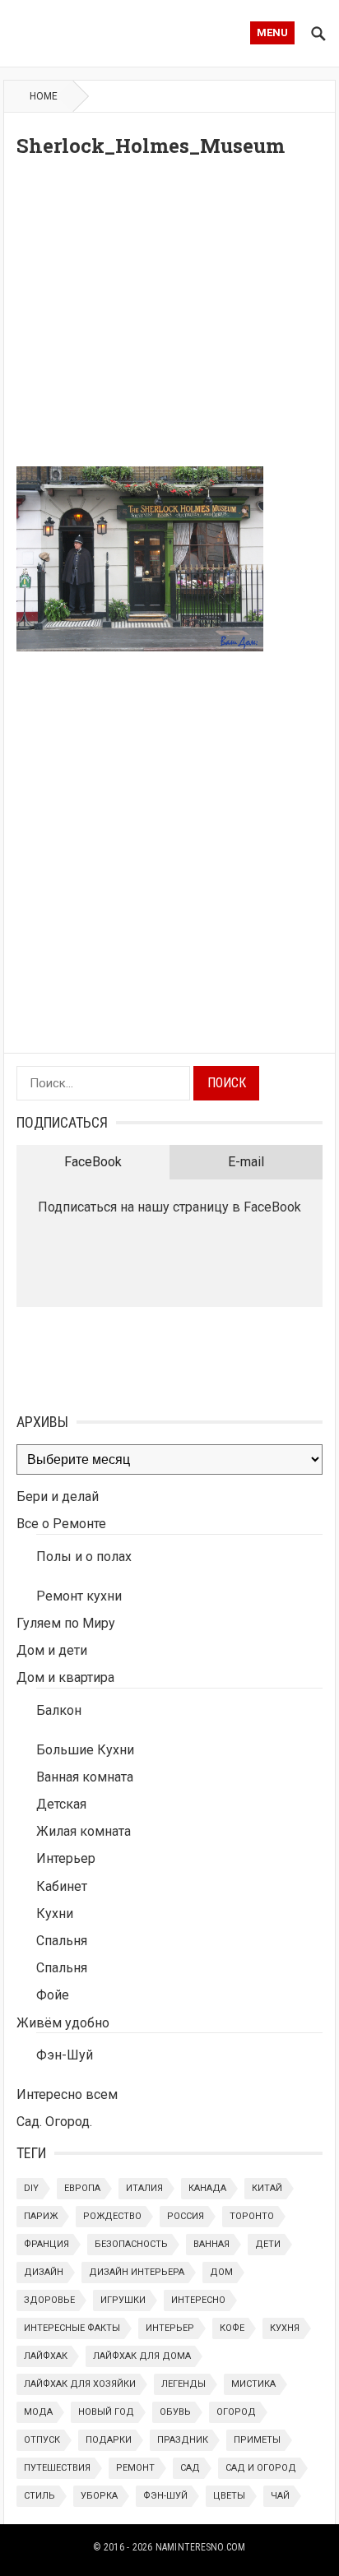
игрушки (123, 2300)
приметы (257, 2440)
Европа (82, 2188)
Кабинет (62, 1886)
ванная (211, 2244)
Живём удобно (63, 2023)
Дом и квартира (65, 1677)
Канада (207, 2188)
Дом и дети (52, 1650)
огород (236, 2412)
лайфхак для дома (142, 2356)
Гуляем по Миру (66, 1623)
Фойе (53, 1995)
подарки (109, 2440)
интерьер (170, 2328)
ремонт (135, 2468)
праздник (183, 2440)
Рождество (112, 2216)
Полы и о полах (84, 1557)
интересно (198, 2300)
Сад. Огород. (54, 2122)
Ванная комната (85, 1777)
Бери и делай (58, 1496)
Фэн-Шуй (65, 2055)
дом (221, 2272)
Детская (61, 1804)
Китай (267, 2188)
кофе (232, 2328)
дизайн (44, 2272)
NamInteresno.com (201, 2547)
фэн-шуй (165, 2496)
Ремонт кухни (79, 1596)
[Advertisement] (169, 317)
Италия (144, 2188)
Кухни (55, 1913)
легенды (183, 2384)
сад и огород (261, 2468)
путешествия (57, 2468)
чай (280, 2496)
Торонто (252, 2216)
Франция (46, 2244)
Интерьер (66, 1858)
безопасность (131, 2244)
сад (190, 2468)
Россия (186, 2216)
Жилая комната (84, 1831)
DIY (31, 2188)
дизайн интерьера (137, 2272)
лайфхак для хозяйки (80, 2384)
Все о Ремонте (61, 1524)
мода (38, 2412)
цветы (229, 2496)
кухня (285, 2328)
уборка (99, 2496)
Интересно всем (67, 2094)
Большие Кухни (85, 1750)
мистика (253, 2384)
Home (44, 96)
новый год (106, 2412)
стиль (39, 2496)
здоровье (49, 2300)
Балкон (59, 1710)
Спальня (62, 1941)
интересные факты (72, 2328)
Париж (41, 2216)
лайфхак (46, 2356)
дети (268, 2244)
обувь (175, 2412)
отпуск (42, 2440)
